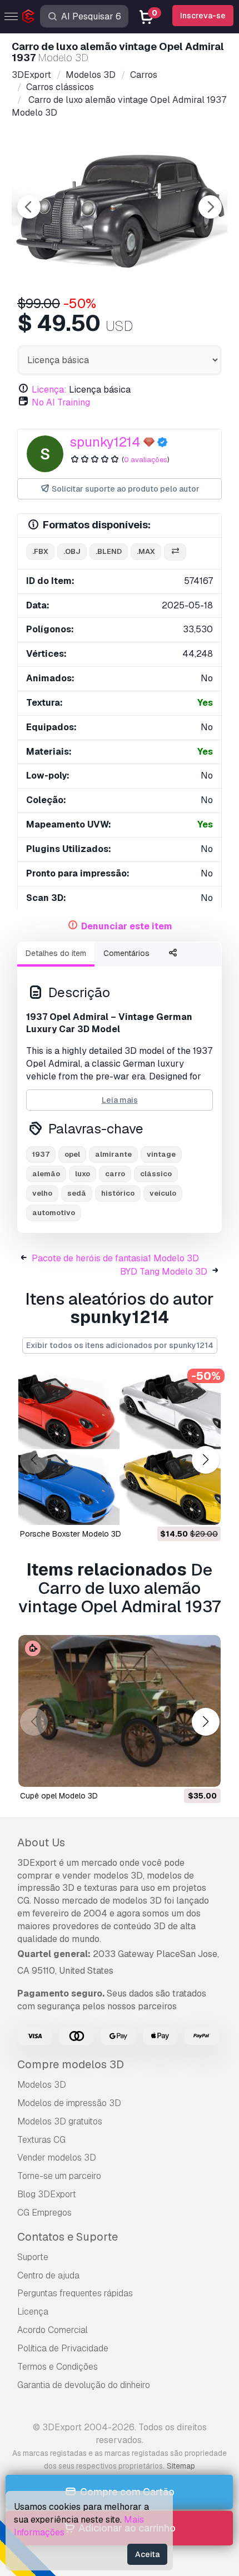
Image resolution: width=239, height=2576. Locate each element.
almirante (113, 1154)
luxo (83, 1174)
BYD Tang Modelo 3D (164, 1272)
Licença (33, 2312)
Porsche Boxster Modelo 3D (71, 1534)
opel (72, 1154)
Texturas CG (41, 2140)
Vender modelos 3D (57, 2158)
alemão (46, 1174)
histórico (118, 1193)
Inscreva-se (203, 16)
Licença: (49, 390)
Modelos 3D (42, 2085)
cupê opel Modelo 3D (59, 1796)
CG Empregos (44, 2213)
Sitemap (181, 2466)
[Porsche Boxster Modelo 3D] (120, 1449)
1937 (41, 1154)
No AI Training (61, 402)
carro (115, 1174)
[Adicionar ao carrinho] (182, 1509)
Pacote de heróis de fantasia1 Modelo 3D (115, 1258)
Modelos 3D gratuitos (60, 2121)
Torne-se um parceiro (59, 2176)
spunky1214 (105, 442)
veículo (163, 1193)
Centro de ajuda (48, 2275)
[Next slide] (210, 207)
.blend (109, 551)
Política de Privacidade (63, 2348)
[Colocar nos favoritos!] (205, 1509)
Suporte (33, 2257)
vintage (161, 1154)
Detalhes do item (56, 953)
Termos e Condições (58, 2367)
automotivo (54, 1213)
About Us (41, 1842)
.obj (72, 551)
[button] (205, 1460)
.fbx (40, 551)
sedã (77, 1193)
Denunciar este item (127, 926)
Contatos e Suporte (68, 2237)
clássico (156, 1174)
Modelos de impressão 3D (69, 2103)
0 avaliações (146, 460)
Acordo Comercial (53, 2330)
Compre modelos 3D (71, 2064)
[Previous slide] (29, 207)
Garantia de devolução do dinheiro (84, 2385)
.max (146, 551)
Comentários (126, 953)
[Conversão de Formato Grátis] (175, 552)
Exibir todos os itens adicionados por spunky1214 (120, 1345)
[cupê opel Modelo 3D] (120, 1711)
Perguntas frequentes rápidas (75, 2293)
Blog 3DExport (47, 2194)
